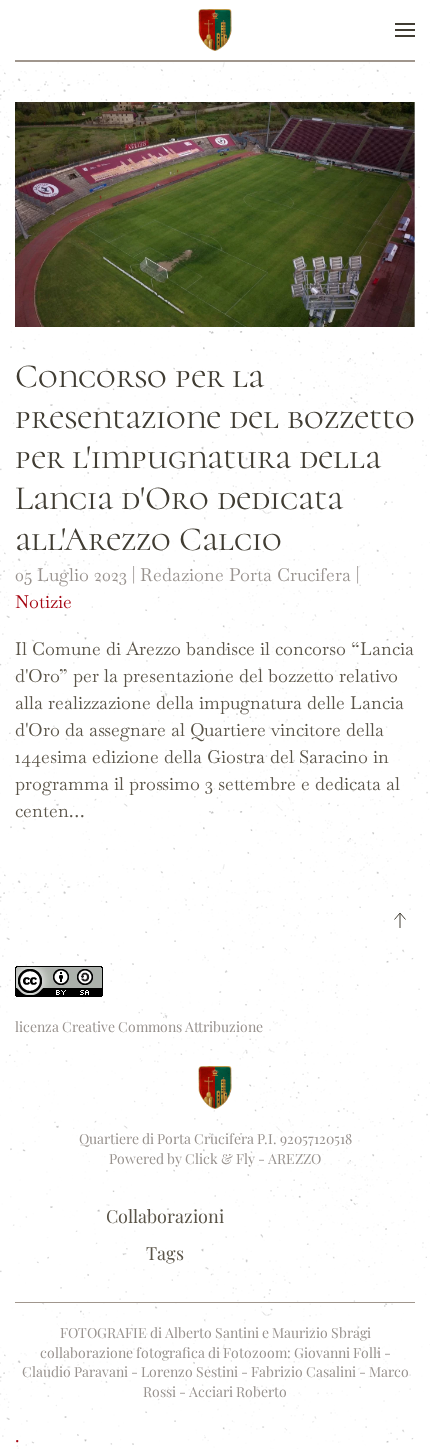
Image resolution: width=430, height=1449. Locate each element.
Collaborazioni (165, 1216)
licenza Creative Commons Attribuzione (139, 1026)
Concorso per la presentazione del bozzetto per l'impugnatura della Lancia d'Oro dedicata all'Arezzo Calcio (215, 458)
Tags (165, 1253)
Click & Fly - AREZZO (253, 1158)
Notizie (43, 601)
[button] (405, 30)
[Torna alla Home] (215, 30)
